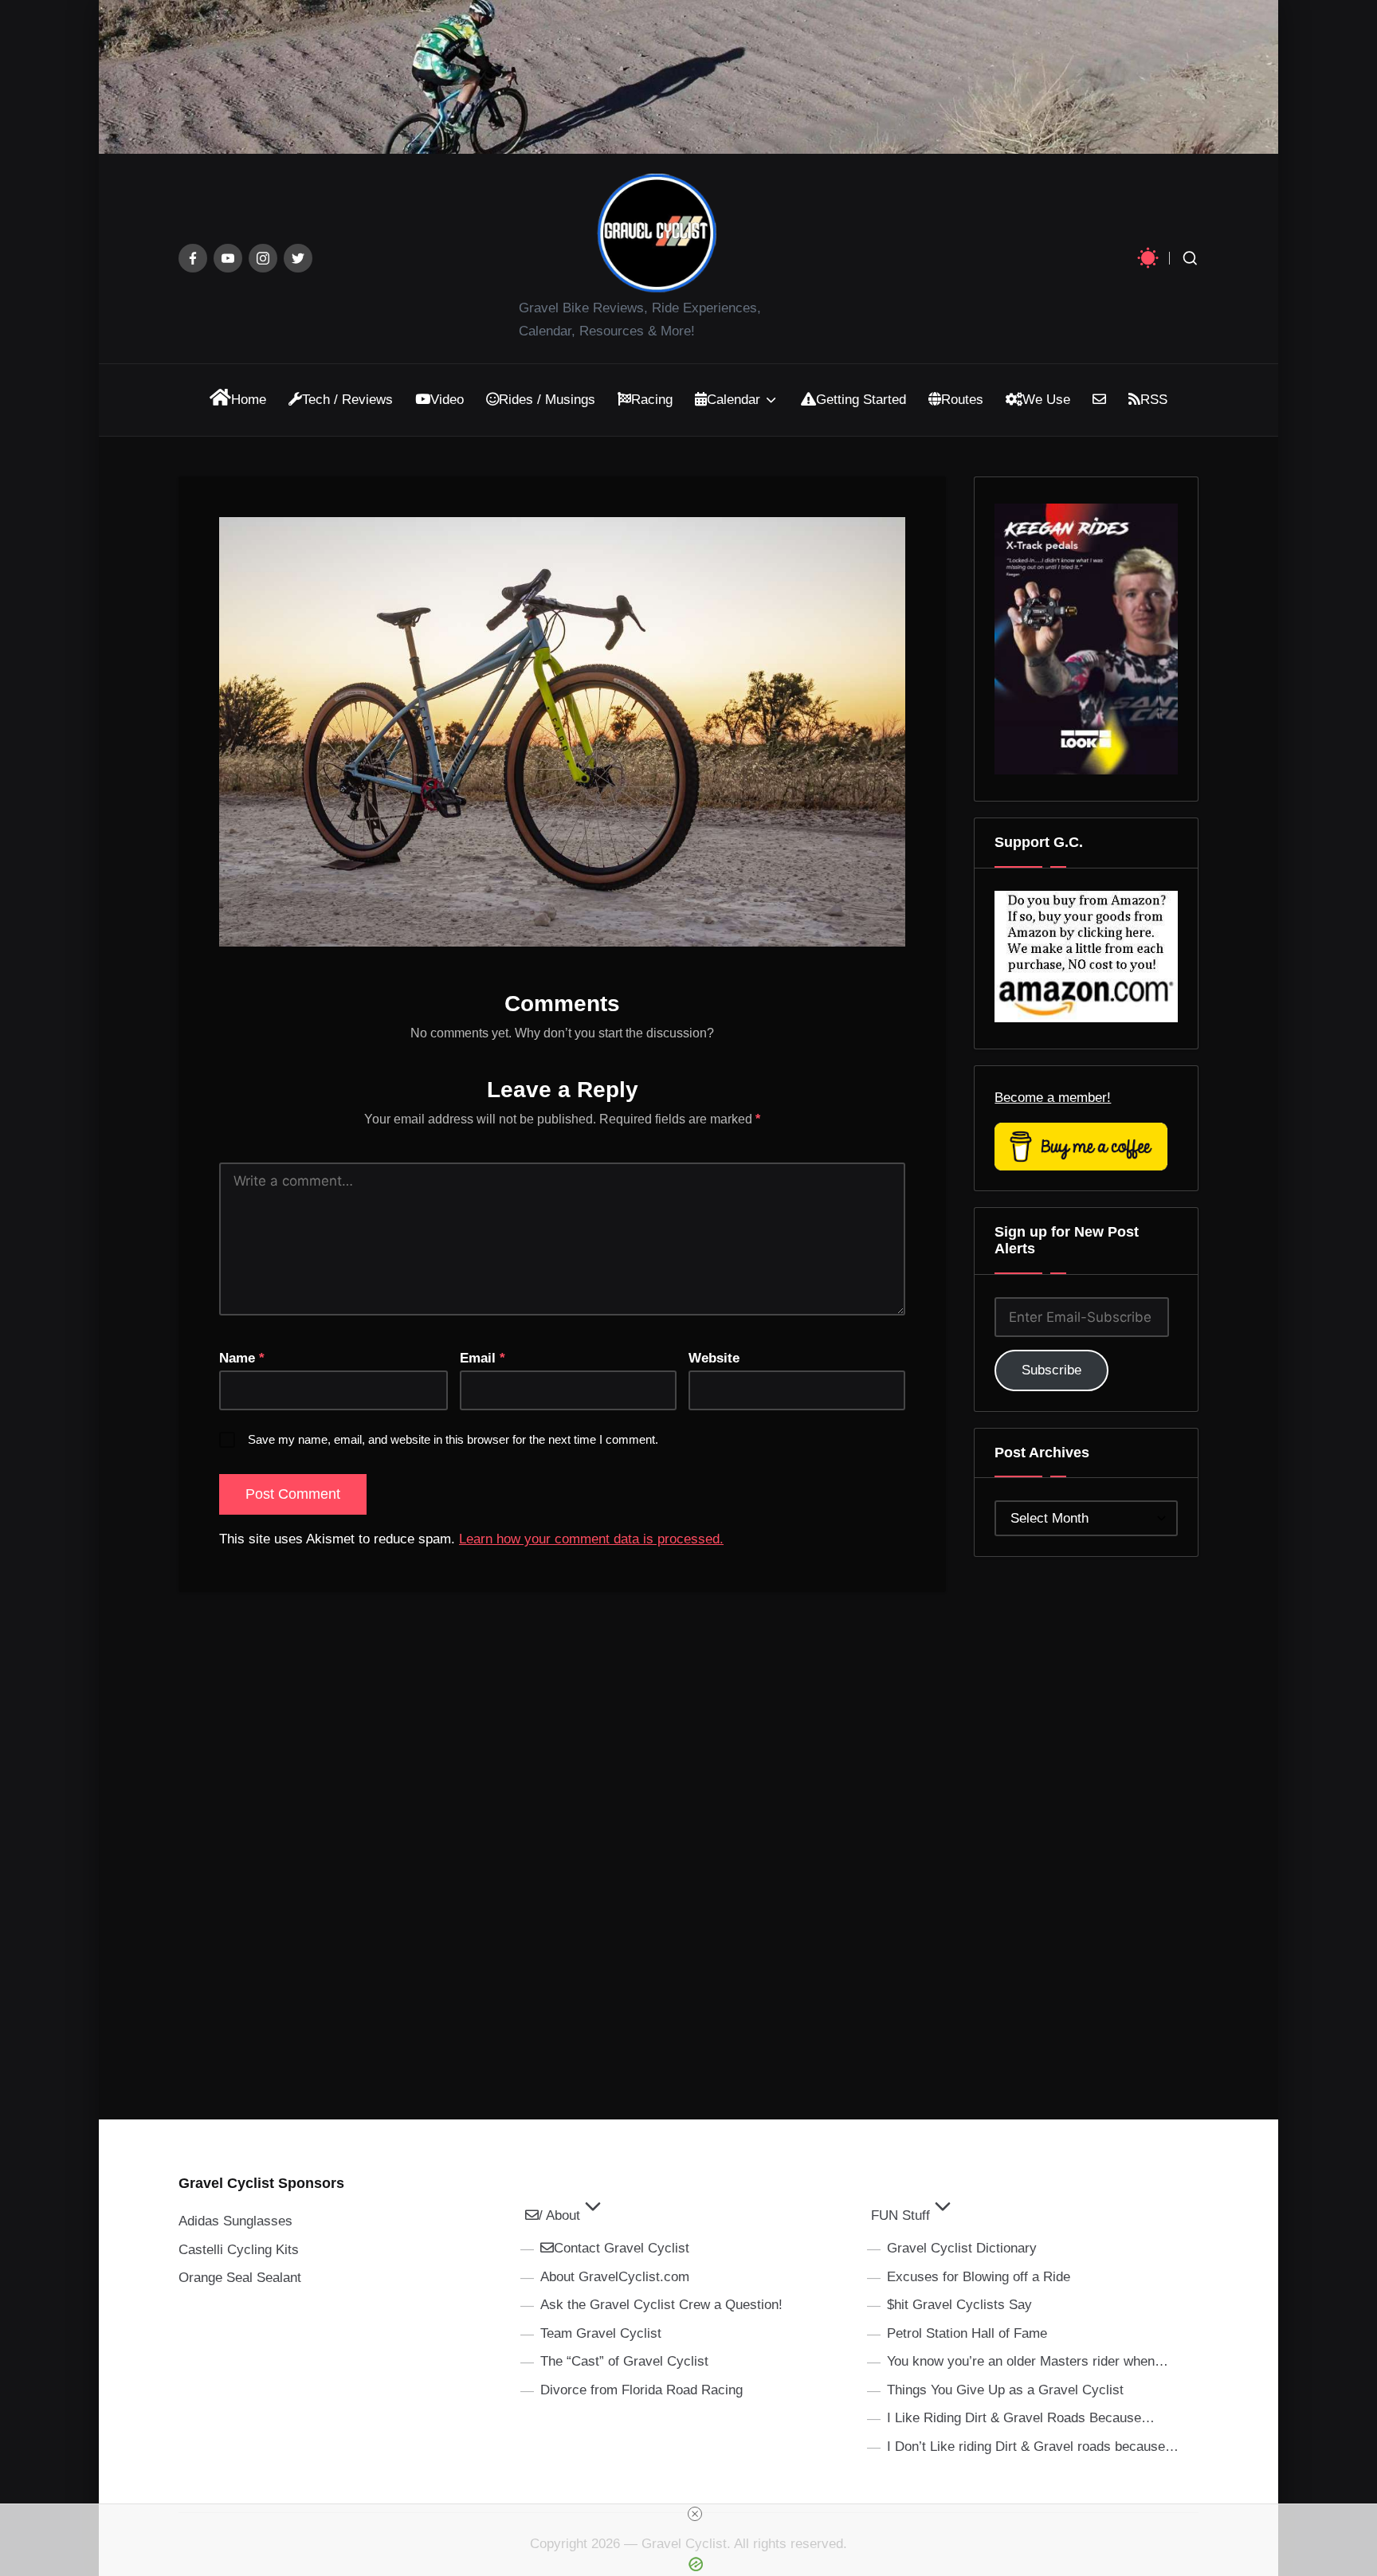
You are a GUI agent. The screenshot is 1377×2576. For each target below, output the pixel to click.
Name (242, 1358)
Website (714, 1358)
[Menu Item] (193, 258)
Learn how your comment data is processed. (591, 1539)
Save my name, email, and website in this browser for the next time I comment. (453, 1439)
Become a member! (1053, 1098)
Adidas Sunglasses (235, 2221)
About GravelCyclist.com (615, 2277)
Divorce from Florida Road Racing (641, 2390)
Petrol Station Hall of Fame (967, 2333)
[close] (695, 2514)
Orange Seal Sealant (240, 2278)
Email (483, 1358)
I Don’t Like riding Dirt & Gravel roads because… (1033, 2447)
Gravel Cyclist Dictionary (962, 2248)
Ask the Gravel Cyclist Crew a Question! (661, 2305)
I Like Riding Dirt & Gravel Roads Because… (1021, 2418)
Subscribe (1051, 1370)
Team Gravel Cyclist (601, 2333)
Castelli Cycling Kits (239, 2250)
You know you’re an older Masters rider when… (1028, 2361)
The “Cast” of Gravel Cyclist (624, 2361)
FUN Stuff (900, 2215)
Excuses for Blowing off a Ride (979, 2277)
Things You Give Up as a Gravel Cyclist (1005, 2390)
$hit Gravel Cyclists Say (959, 2305)
